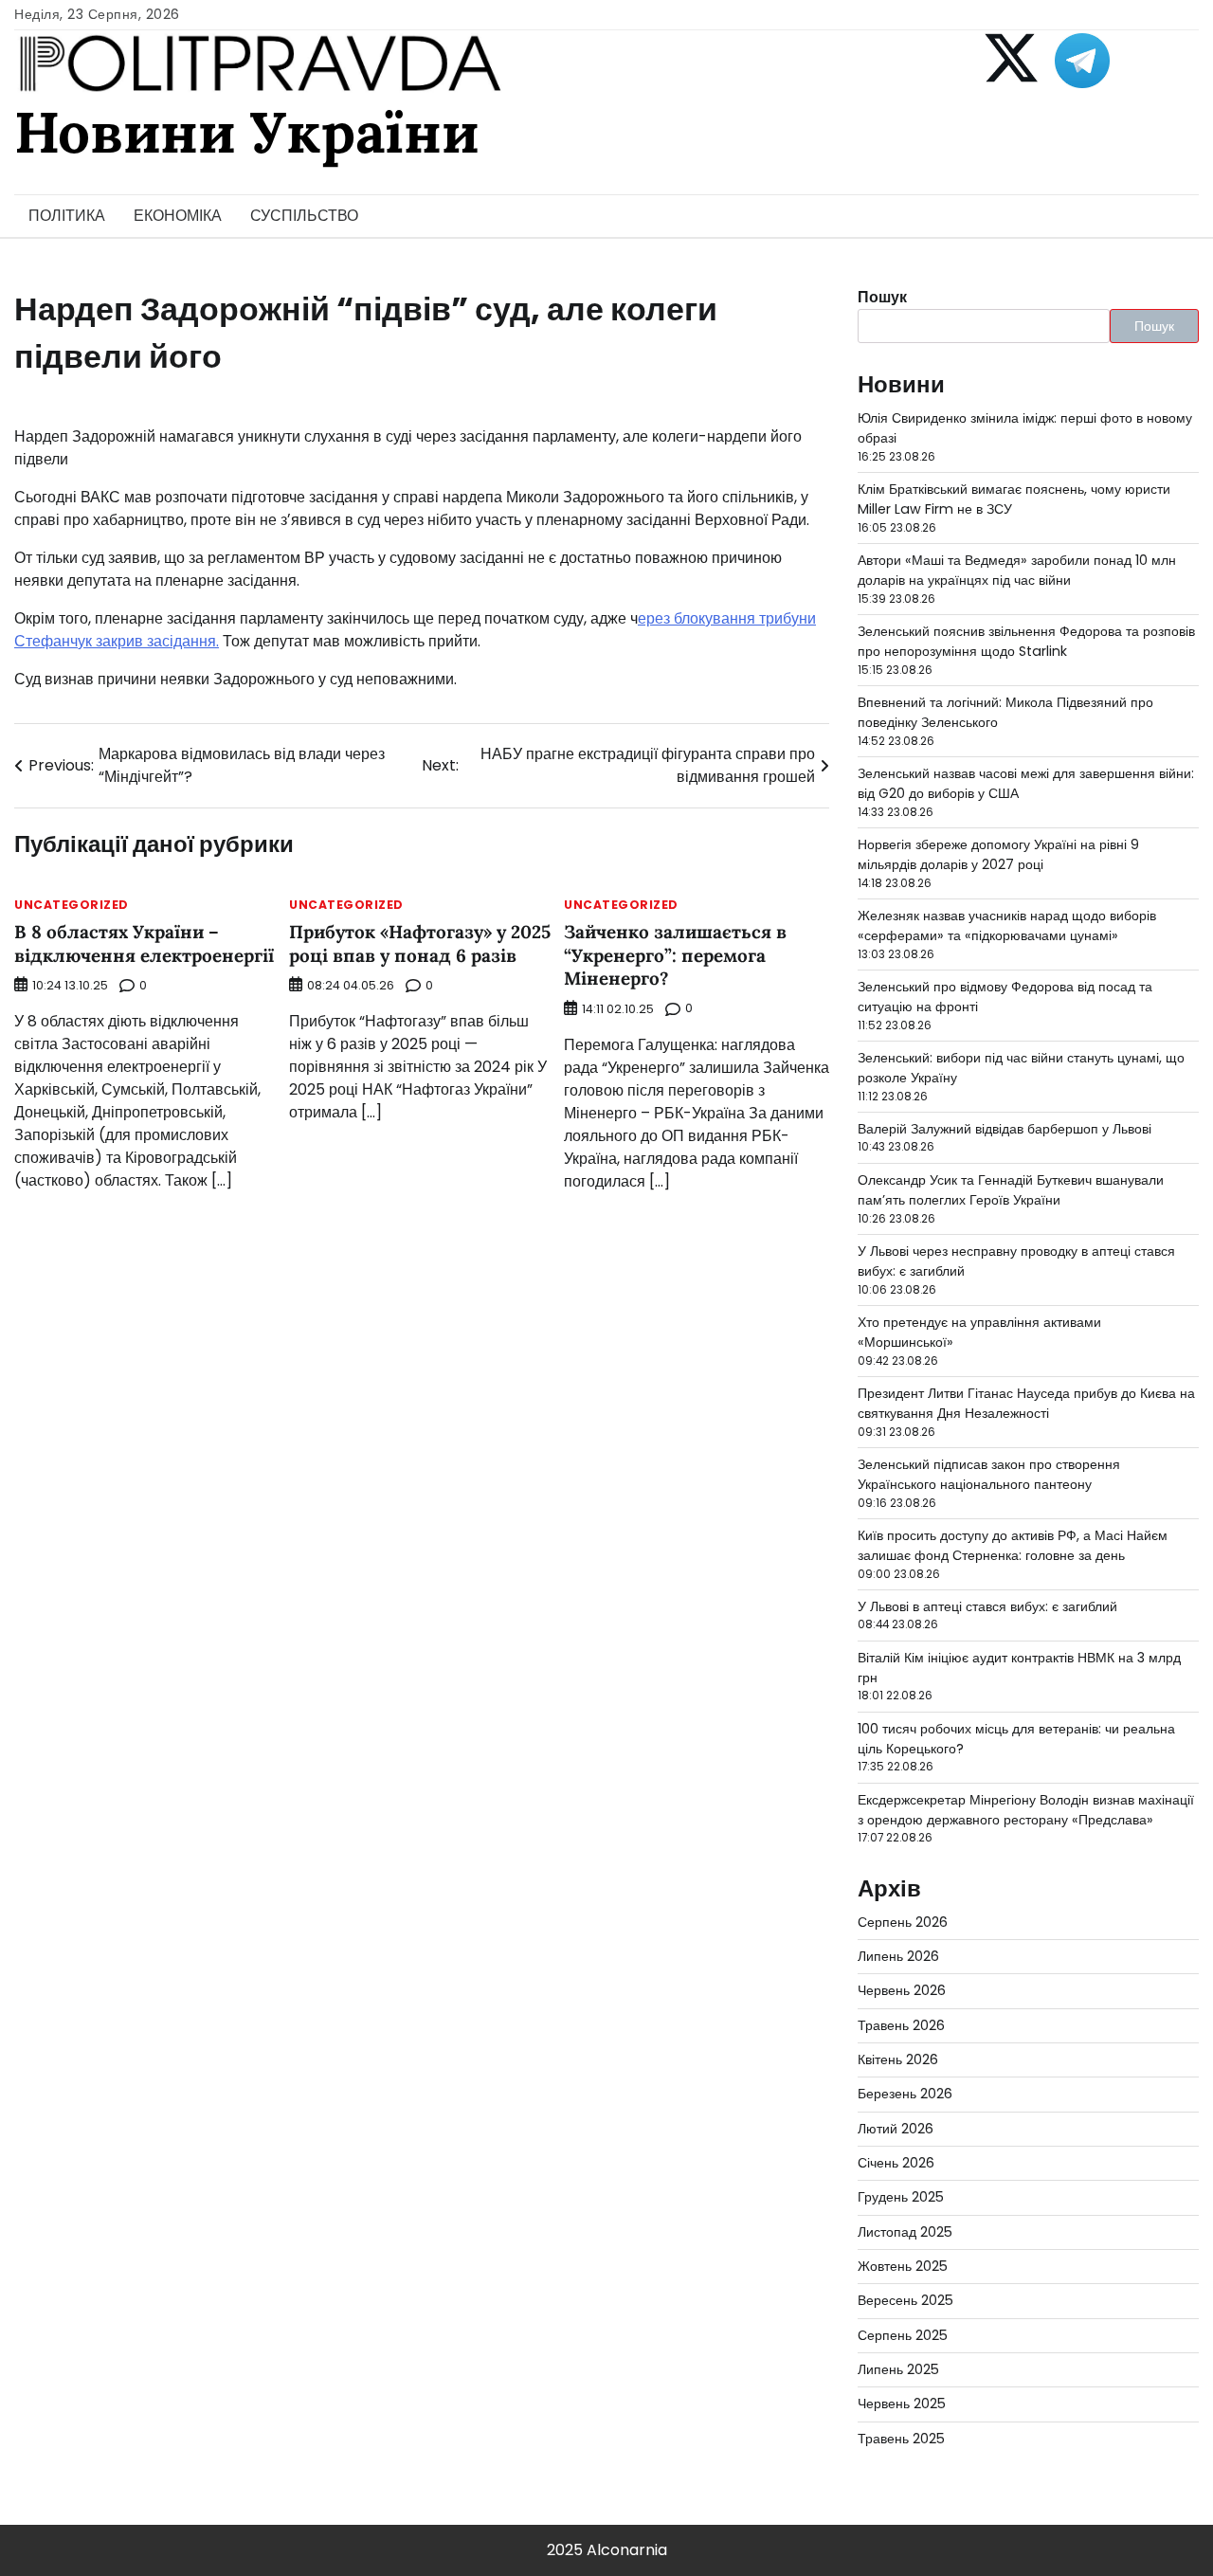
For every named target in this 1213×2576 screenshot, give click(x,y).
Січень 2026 (896, 2163)
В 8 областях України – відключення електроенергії (144, 943)
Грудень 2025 (901, 2197)
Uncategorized (72, 905)
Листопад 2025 (905, 2232)
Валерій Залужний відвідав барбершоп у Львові (1005, 1129)
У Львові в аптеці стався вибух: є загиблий (987, 1606)
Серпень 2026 (903, 1922)
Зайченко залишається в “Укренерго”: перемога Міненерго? (675, 955)
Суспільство (304, 216)
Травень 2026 (901, 2025)
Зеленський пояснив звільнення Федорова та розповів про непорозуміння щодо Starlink (1026, 641)
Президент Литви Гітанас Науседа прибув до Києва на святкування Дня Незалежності (1026, 1403)
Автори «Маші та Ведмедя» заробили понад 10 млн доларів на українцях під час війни (1017, 570)
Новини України (246, 132)
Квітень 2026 (898, 2059)
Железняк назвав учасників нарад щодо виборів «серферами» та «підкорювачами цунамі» (1007, 925)
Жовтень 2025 (903, 2266)
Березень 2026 (905, 2094)
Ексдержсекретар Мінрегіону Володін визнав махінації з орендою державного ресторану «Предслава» (1026, 1810)
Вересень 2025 (905, 2300)
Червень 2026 (902, 1990)
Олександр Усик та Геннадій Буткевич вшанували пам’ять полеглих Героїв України (1011, 1190)
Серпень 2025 (903, 2335)
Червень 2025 (902, 2404)
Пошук (882, 297)
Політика (67, 216)
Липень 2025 (898, 2369)
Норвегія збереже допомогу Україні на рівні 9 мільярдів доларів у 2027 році (998, 854)
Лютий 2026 (896, 2129)
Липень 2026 (898, 1956)
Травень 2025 (901, 2439)
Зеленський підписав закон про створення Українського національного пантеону (989, 1474)
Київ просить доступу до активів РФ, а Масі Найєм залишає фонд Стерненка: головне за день (1013, 1545)
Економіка (178, 216)
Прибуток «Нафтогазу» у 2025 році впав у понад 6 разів (420, 943)
